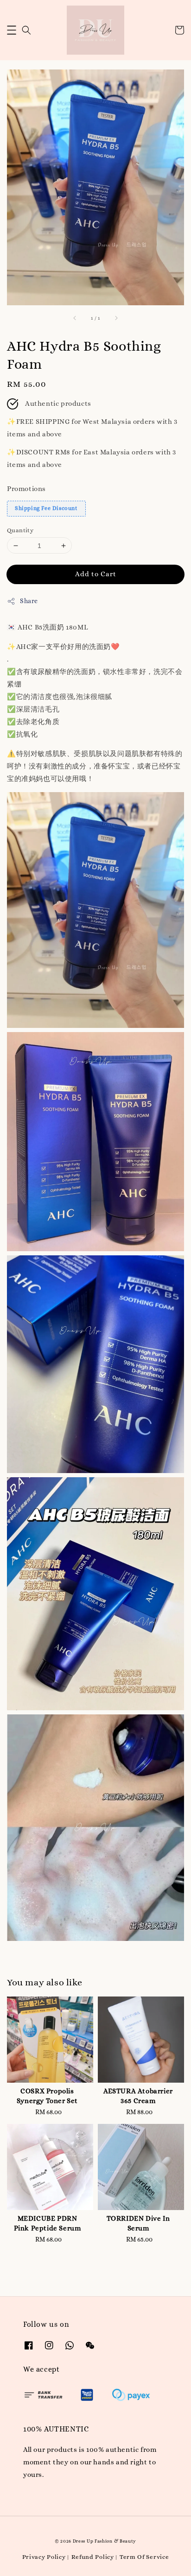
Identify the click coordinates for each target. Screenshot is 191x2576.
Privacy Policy (44, 2557)
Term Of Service (144, 2557)
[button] (12, 30)
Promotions (26, 489)
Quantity (20, 530)
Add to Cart (96, 574)
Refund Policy (93, 2557)
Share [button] (29, 601)
